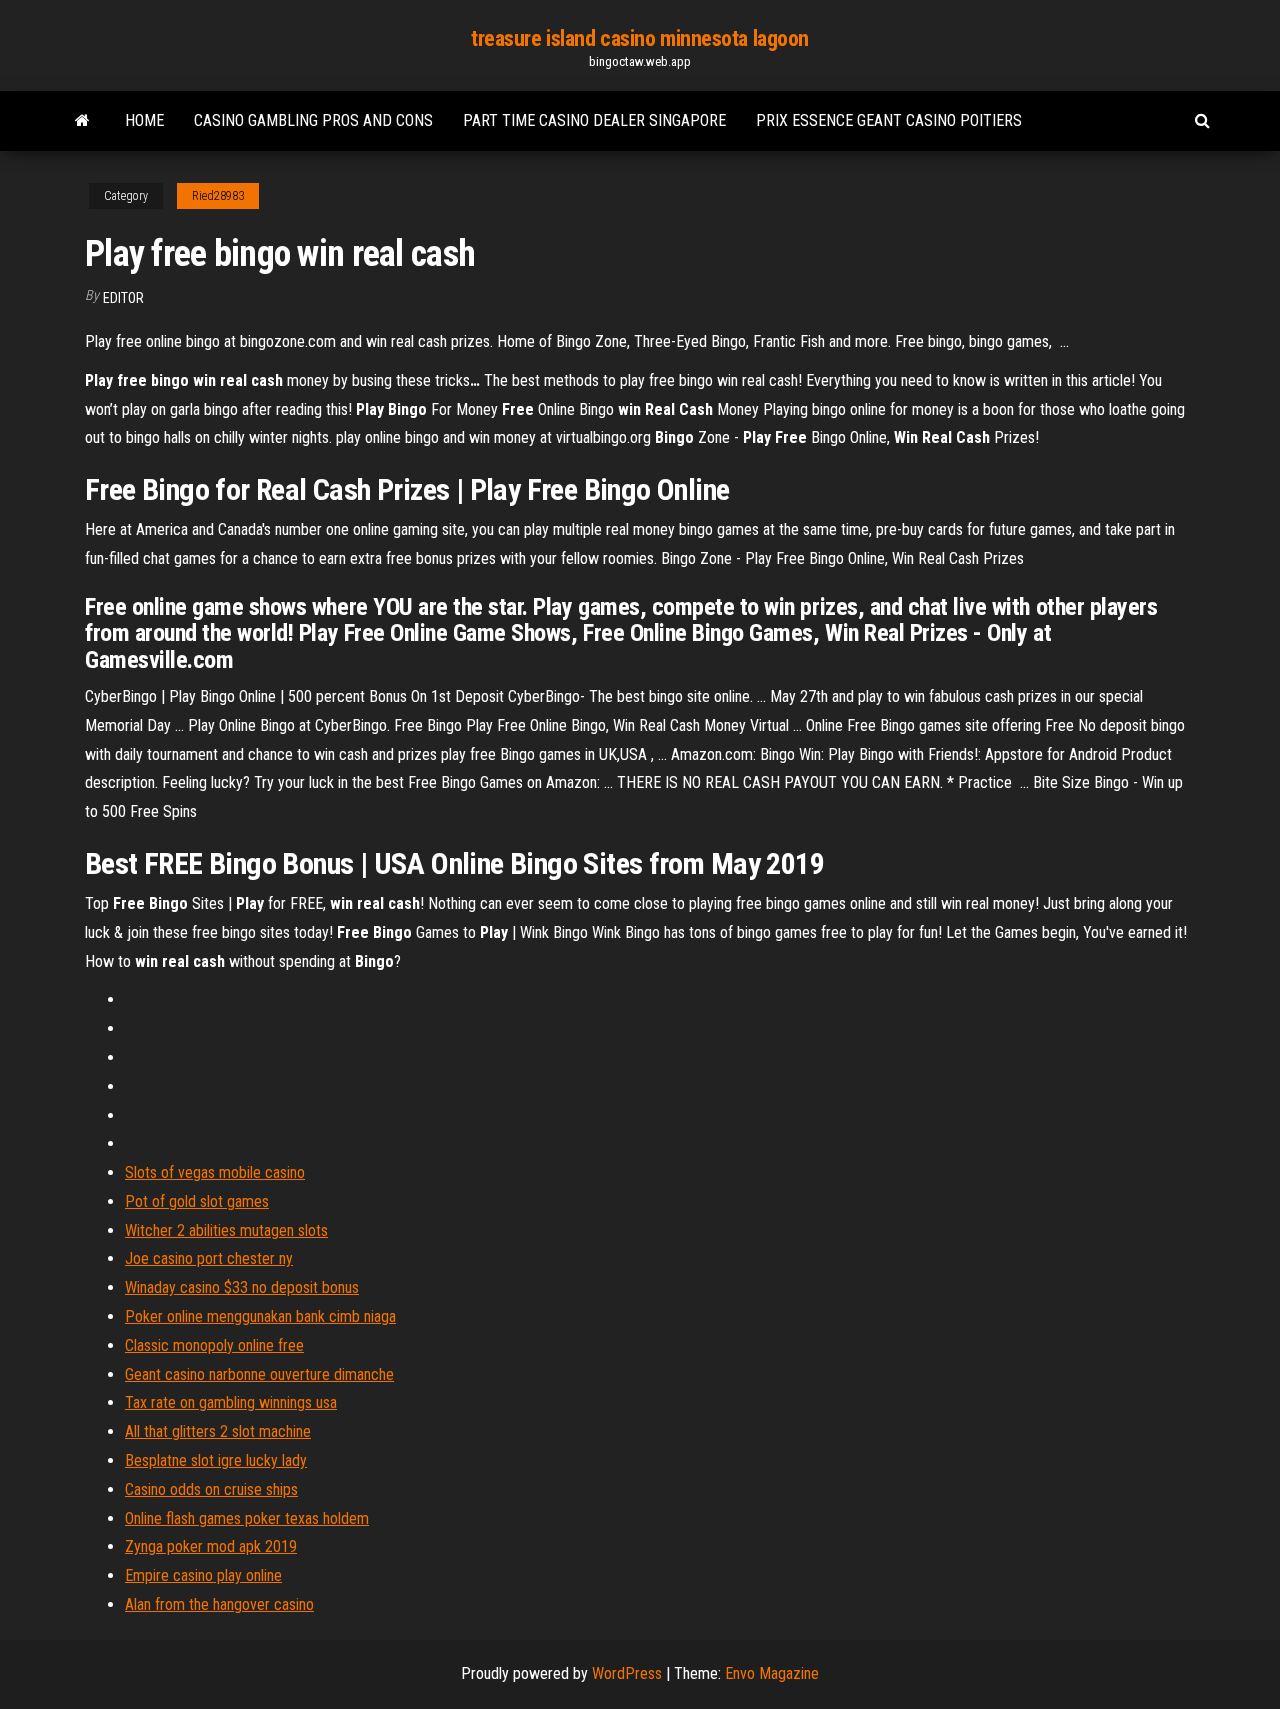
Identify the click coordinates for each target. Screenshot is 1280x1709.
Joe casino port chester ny (209, 1258)
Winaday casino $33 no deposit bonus (242, 1287)
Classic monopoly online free (214, 1345)
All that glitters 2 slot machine (218, 1431)
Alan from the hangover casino (219, 1604)
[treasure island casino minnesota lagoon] (82, 121)
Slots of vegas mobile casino (215, 1172)
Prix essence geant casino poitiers (889, 120)
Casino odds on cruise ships (211, 1489)
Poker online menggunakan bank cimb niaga (260, 1316)
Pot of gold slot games (197, 1201)
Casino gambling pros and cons (313, 120)
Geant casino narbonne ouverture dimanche (259, 1374)
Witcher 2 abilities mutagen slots (226, 1230)
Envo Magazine (772, 1673)
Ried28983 (218, 196)
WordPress (627, 1673)
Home (144, 120)
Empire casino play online (203, 1575)
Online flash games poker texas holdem (247, 1518)
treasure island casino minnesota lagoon (640, 38)
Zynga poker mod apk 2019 (211, 1546)
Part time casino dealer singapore (594, 120)
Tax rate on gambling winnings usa (231, 1402)
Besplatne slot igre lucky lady (216, 1460)
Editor (123, 298)
